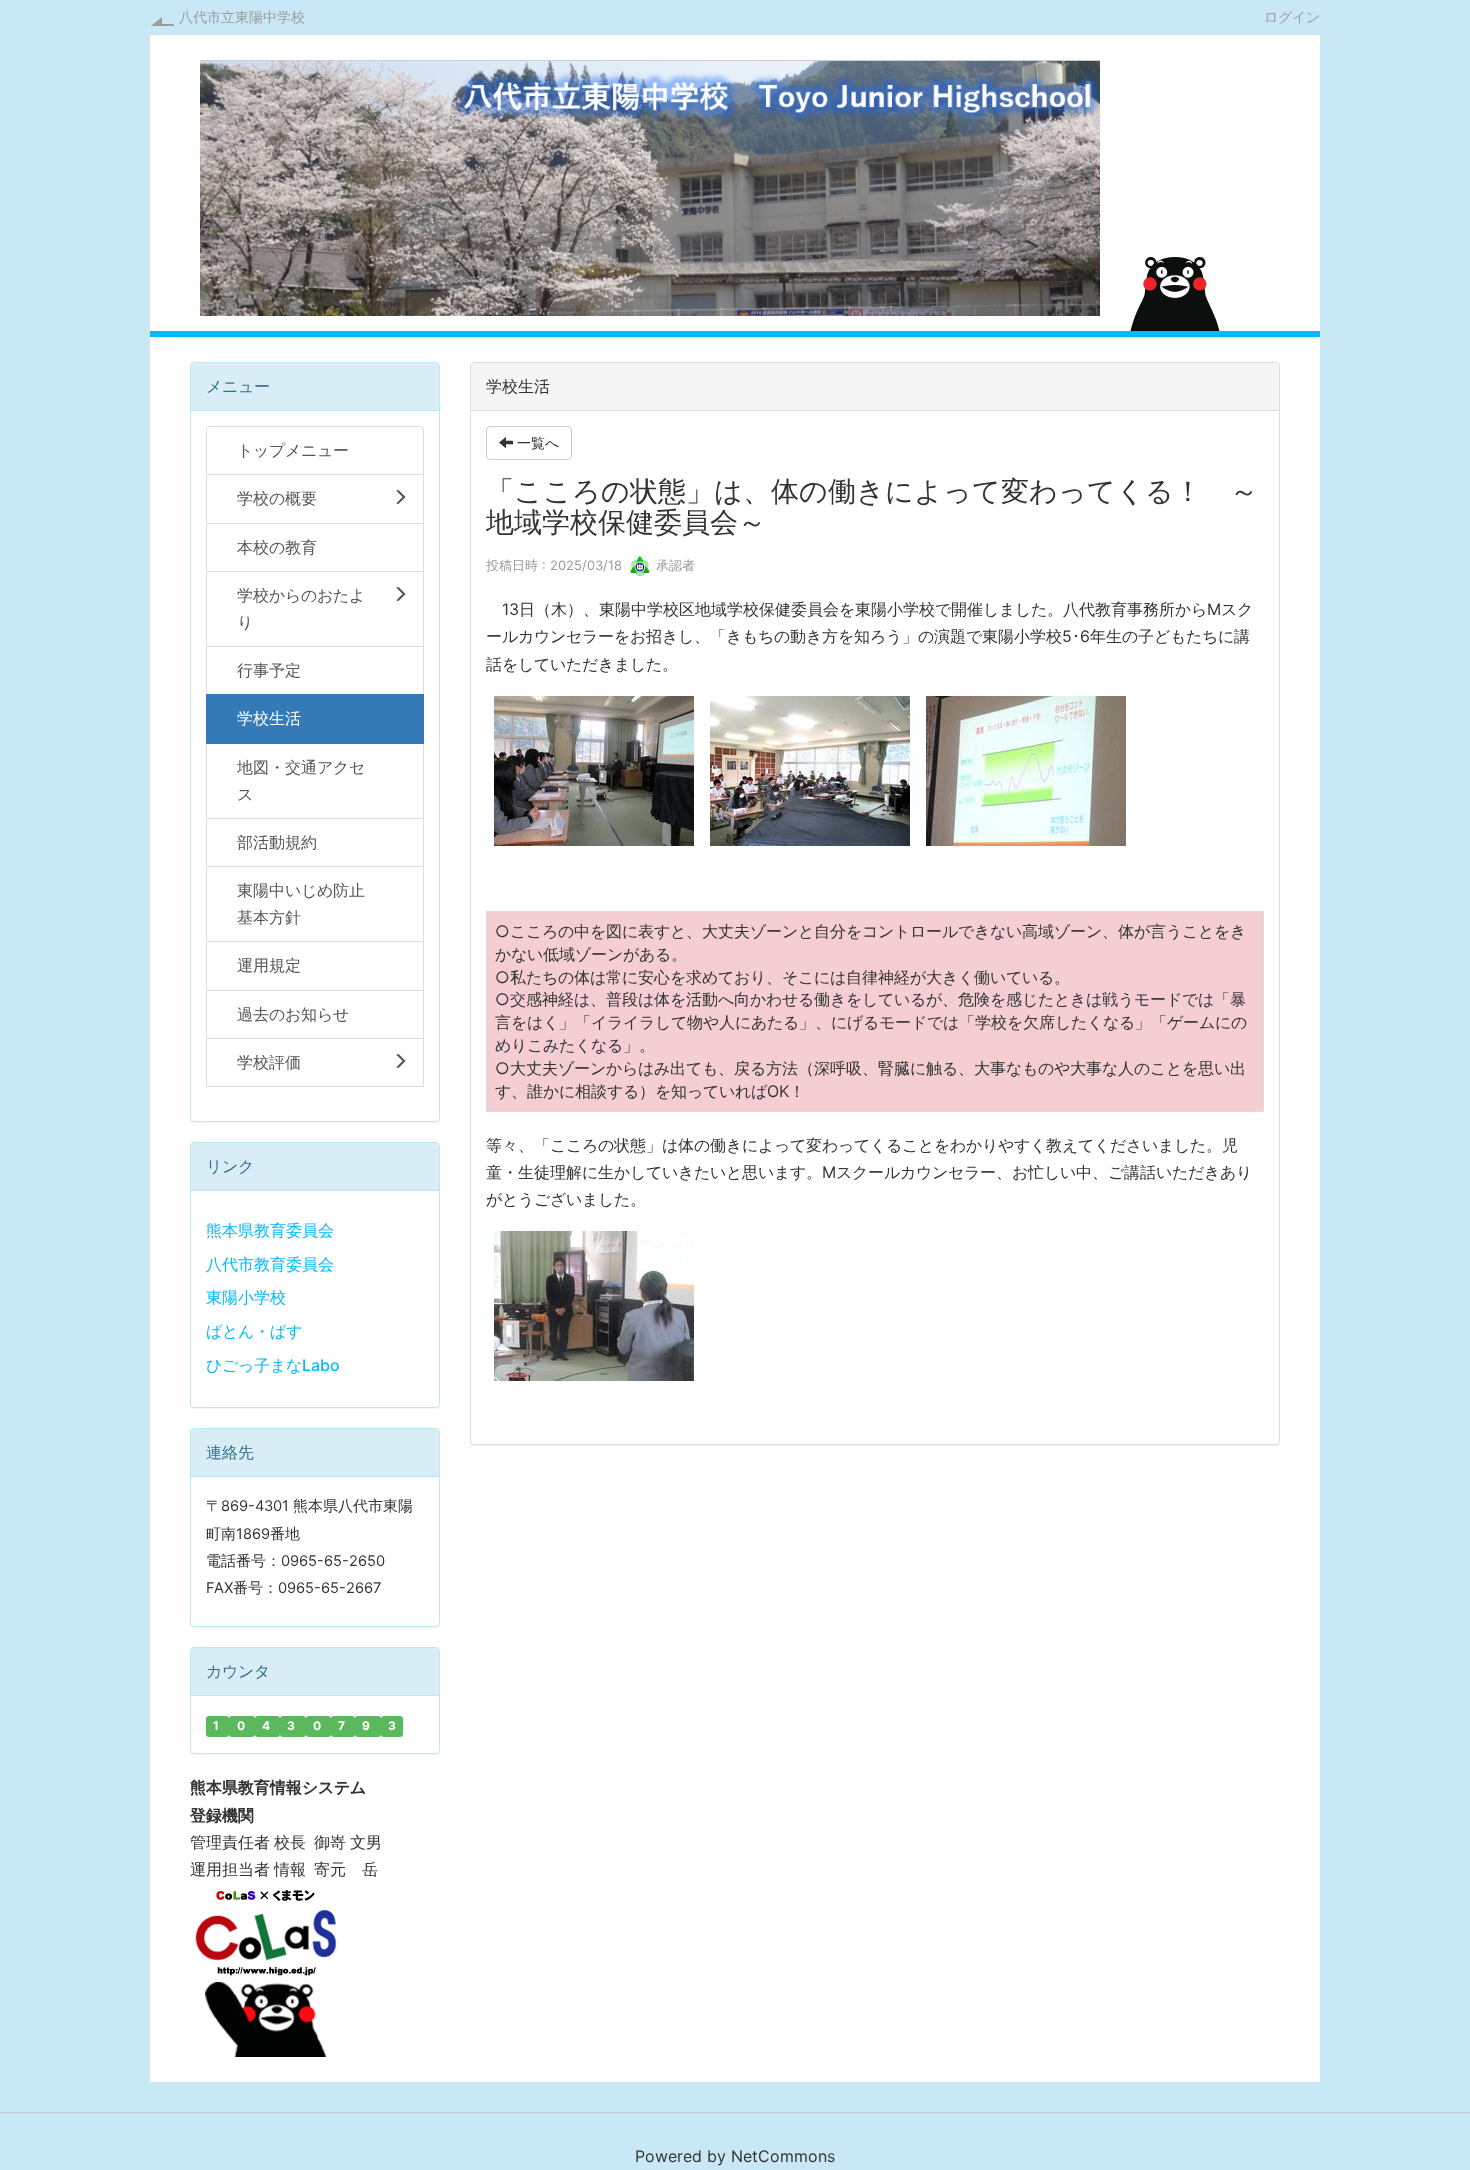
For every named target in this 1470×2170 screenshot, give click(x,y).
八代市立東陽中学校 (242, 16)
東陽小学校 (246, 1297)
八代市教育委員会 (270, 1264)
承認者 (673, 565)
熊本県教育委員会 (270, 1230)
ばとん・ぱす (254, 1331)
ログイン (1292, 16)
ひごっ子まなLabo (273, 1365)
